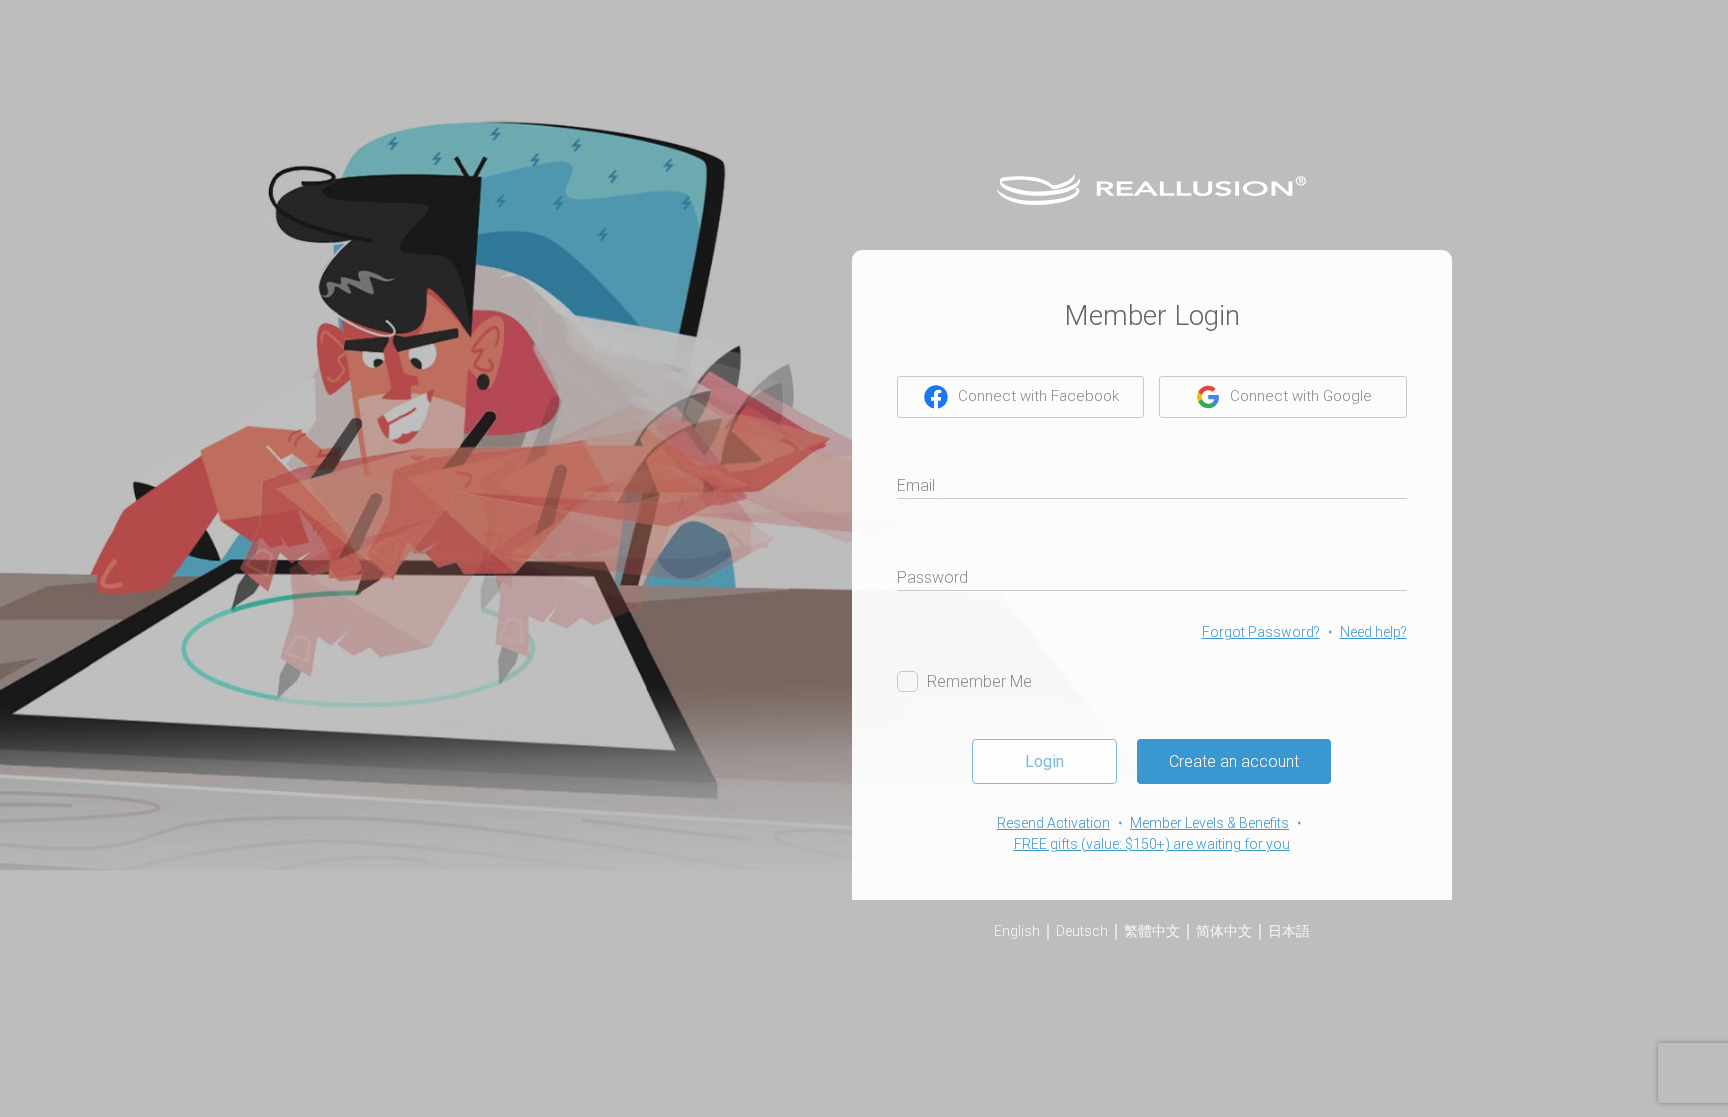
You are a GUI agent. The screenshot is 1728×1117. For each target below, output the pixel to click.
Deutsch (1082, 931)
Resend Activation (1053, 823)
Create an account (1234, 761)
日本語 (1289, 931)
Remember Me (979, 681)
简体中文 (1224, 931)
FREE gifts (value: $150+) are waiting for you (1152, 844)
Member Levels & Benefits (1209, 823)
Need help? (1373, 632)
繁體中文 (1152, 931)
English (1017, 931)
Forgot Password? (1261, 632)
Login (1044, 761)
